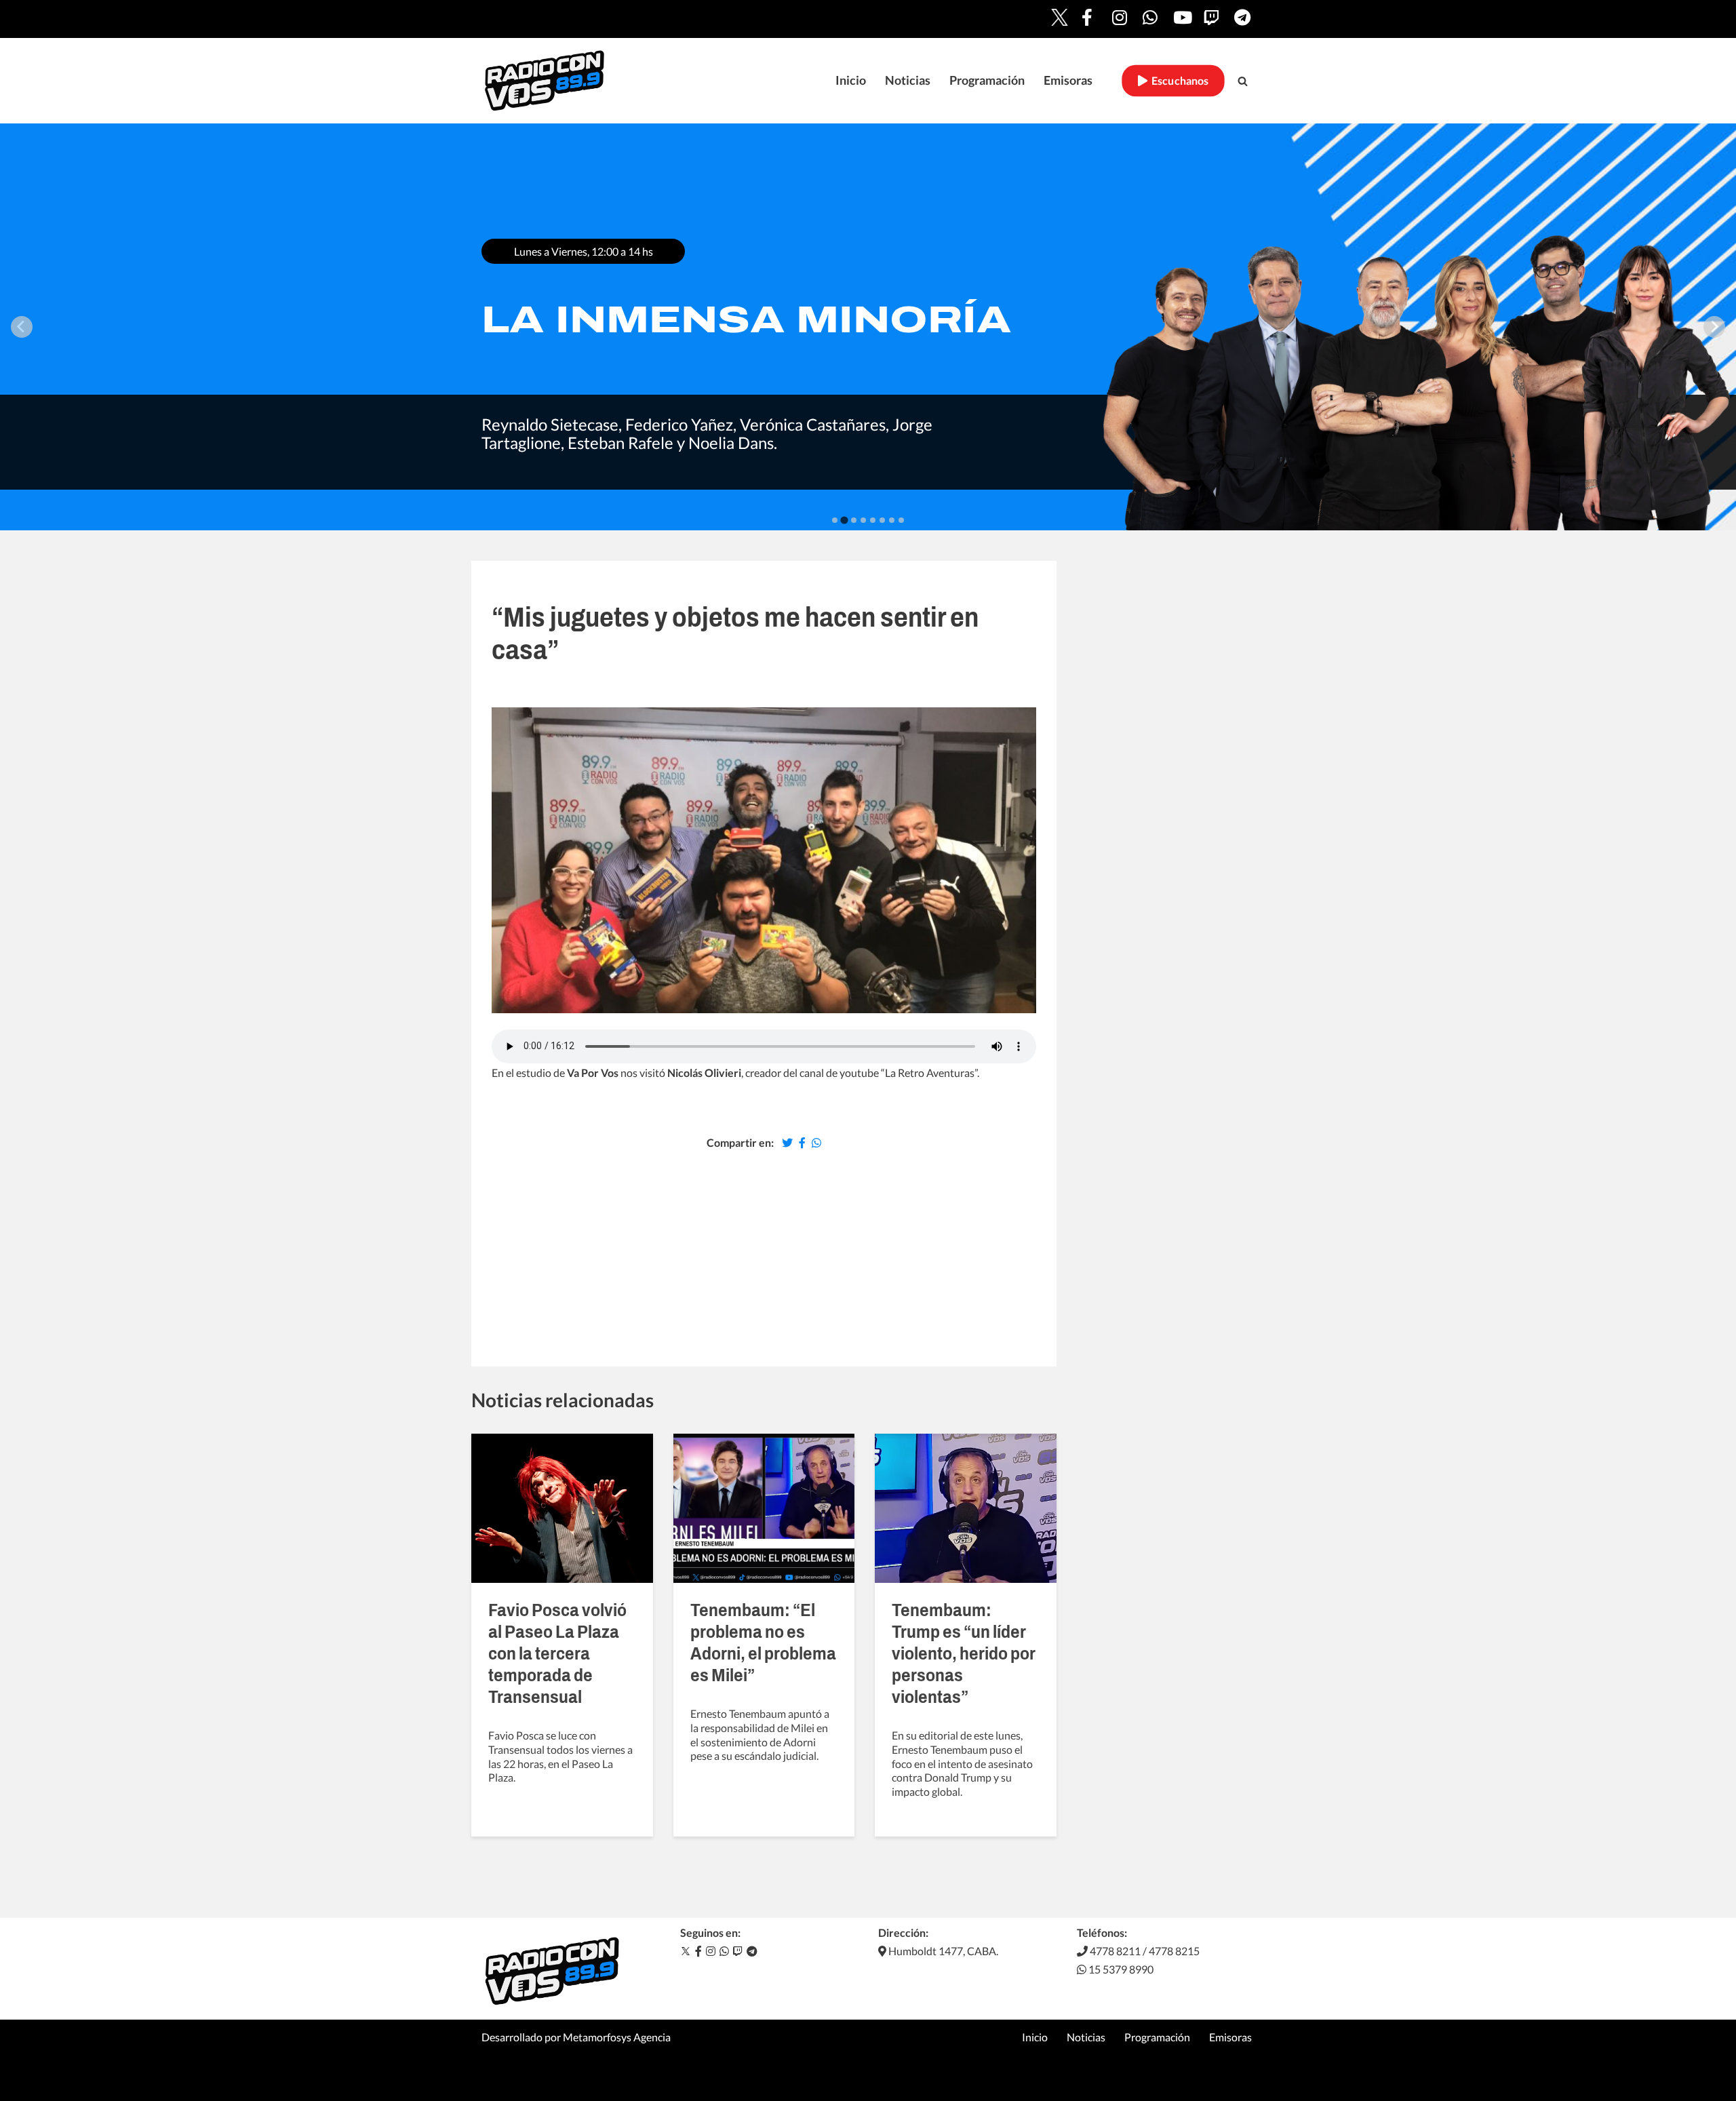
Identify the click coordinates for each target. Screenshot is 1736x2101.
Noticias (908, 80)
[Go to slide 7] (892, 520)
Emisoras (1068, 80)
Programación (987, 80)
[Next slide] (1714, 327)
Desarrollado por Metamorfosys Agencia (576, 2037)
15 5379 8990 (1120, 1969)
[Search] (1243, 81)
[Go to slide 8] (901, 520)
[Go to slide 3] (854, 520)
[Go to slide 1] (835, 520)
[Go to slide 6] (882, 520)
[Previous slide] (22, 327)
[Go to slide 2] (844, 520)
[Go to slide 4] (863, 520)
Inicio (851, 80)
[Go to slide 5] (873, 520)
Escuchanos (1178, 81)
